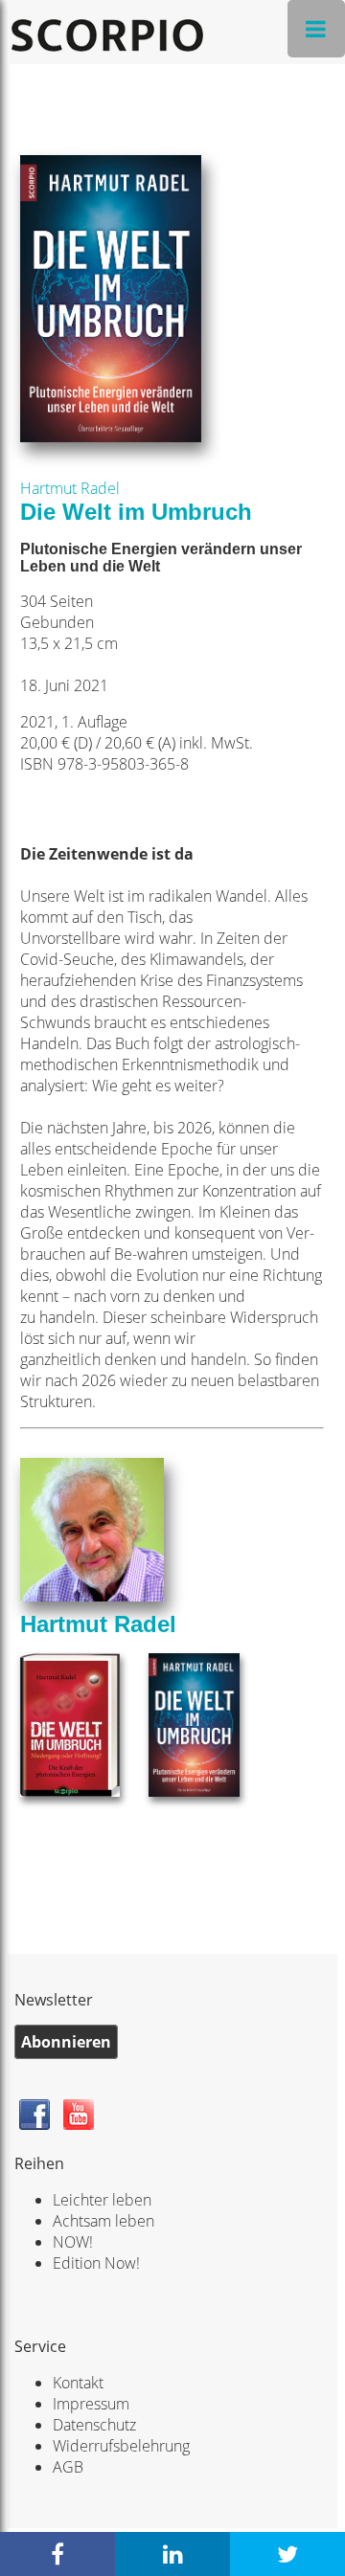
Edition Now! (96, 2263)
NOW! (73, 2242)
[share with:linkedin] (172, 2554)
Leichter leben (102, 2200)
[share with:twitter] (287, 2554)
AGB (68, 2467)
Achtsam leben (103, 2221)
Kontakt (78, 2383)
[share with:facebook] (57, 2554)
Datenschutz (94, 2425)
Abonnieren (66, 2042)
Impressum (91, 2404)
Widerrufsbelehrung (121, 2446)
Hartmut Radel (70, 488)
